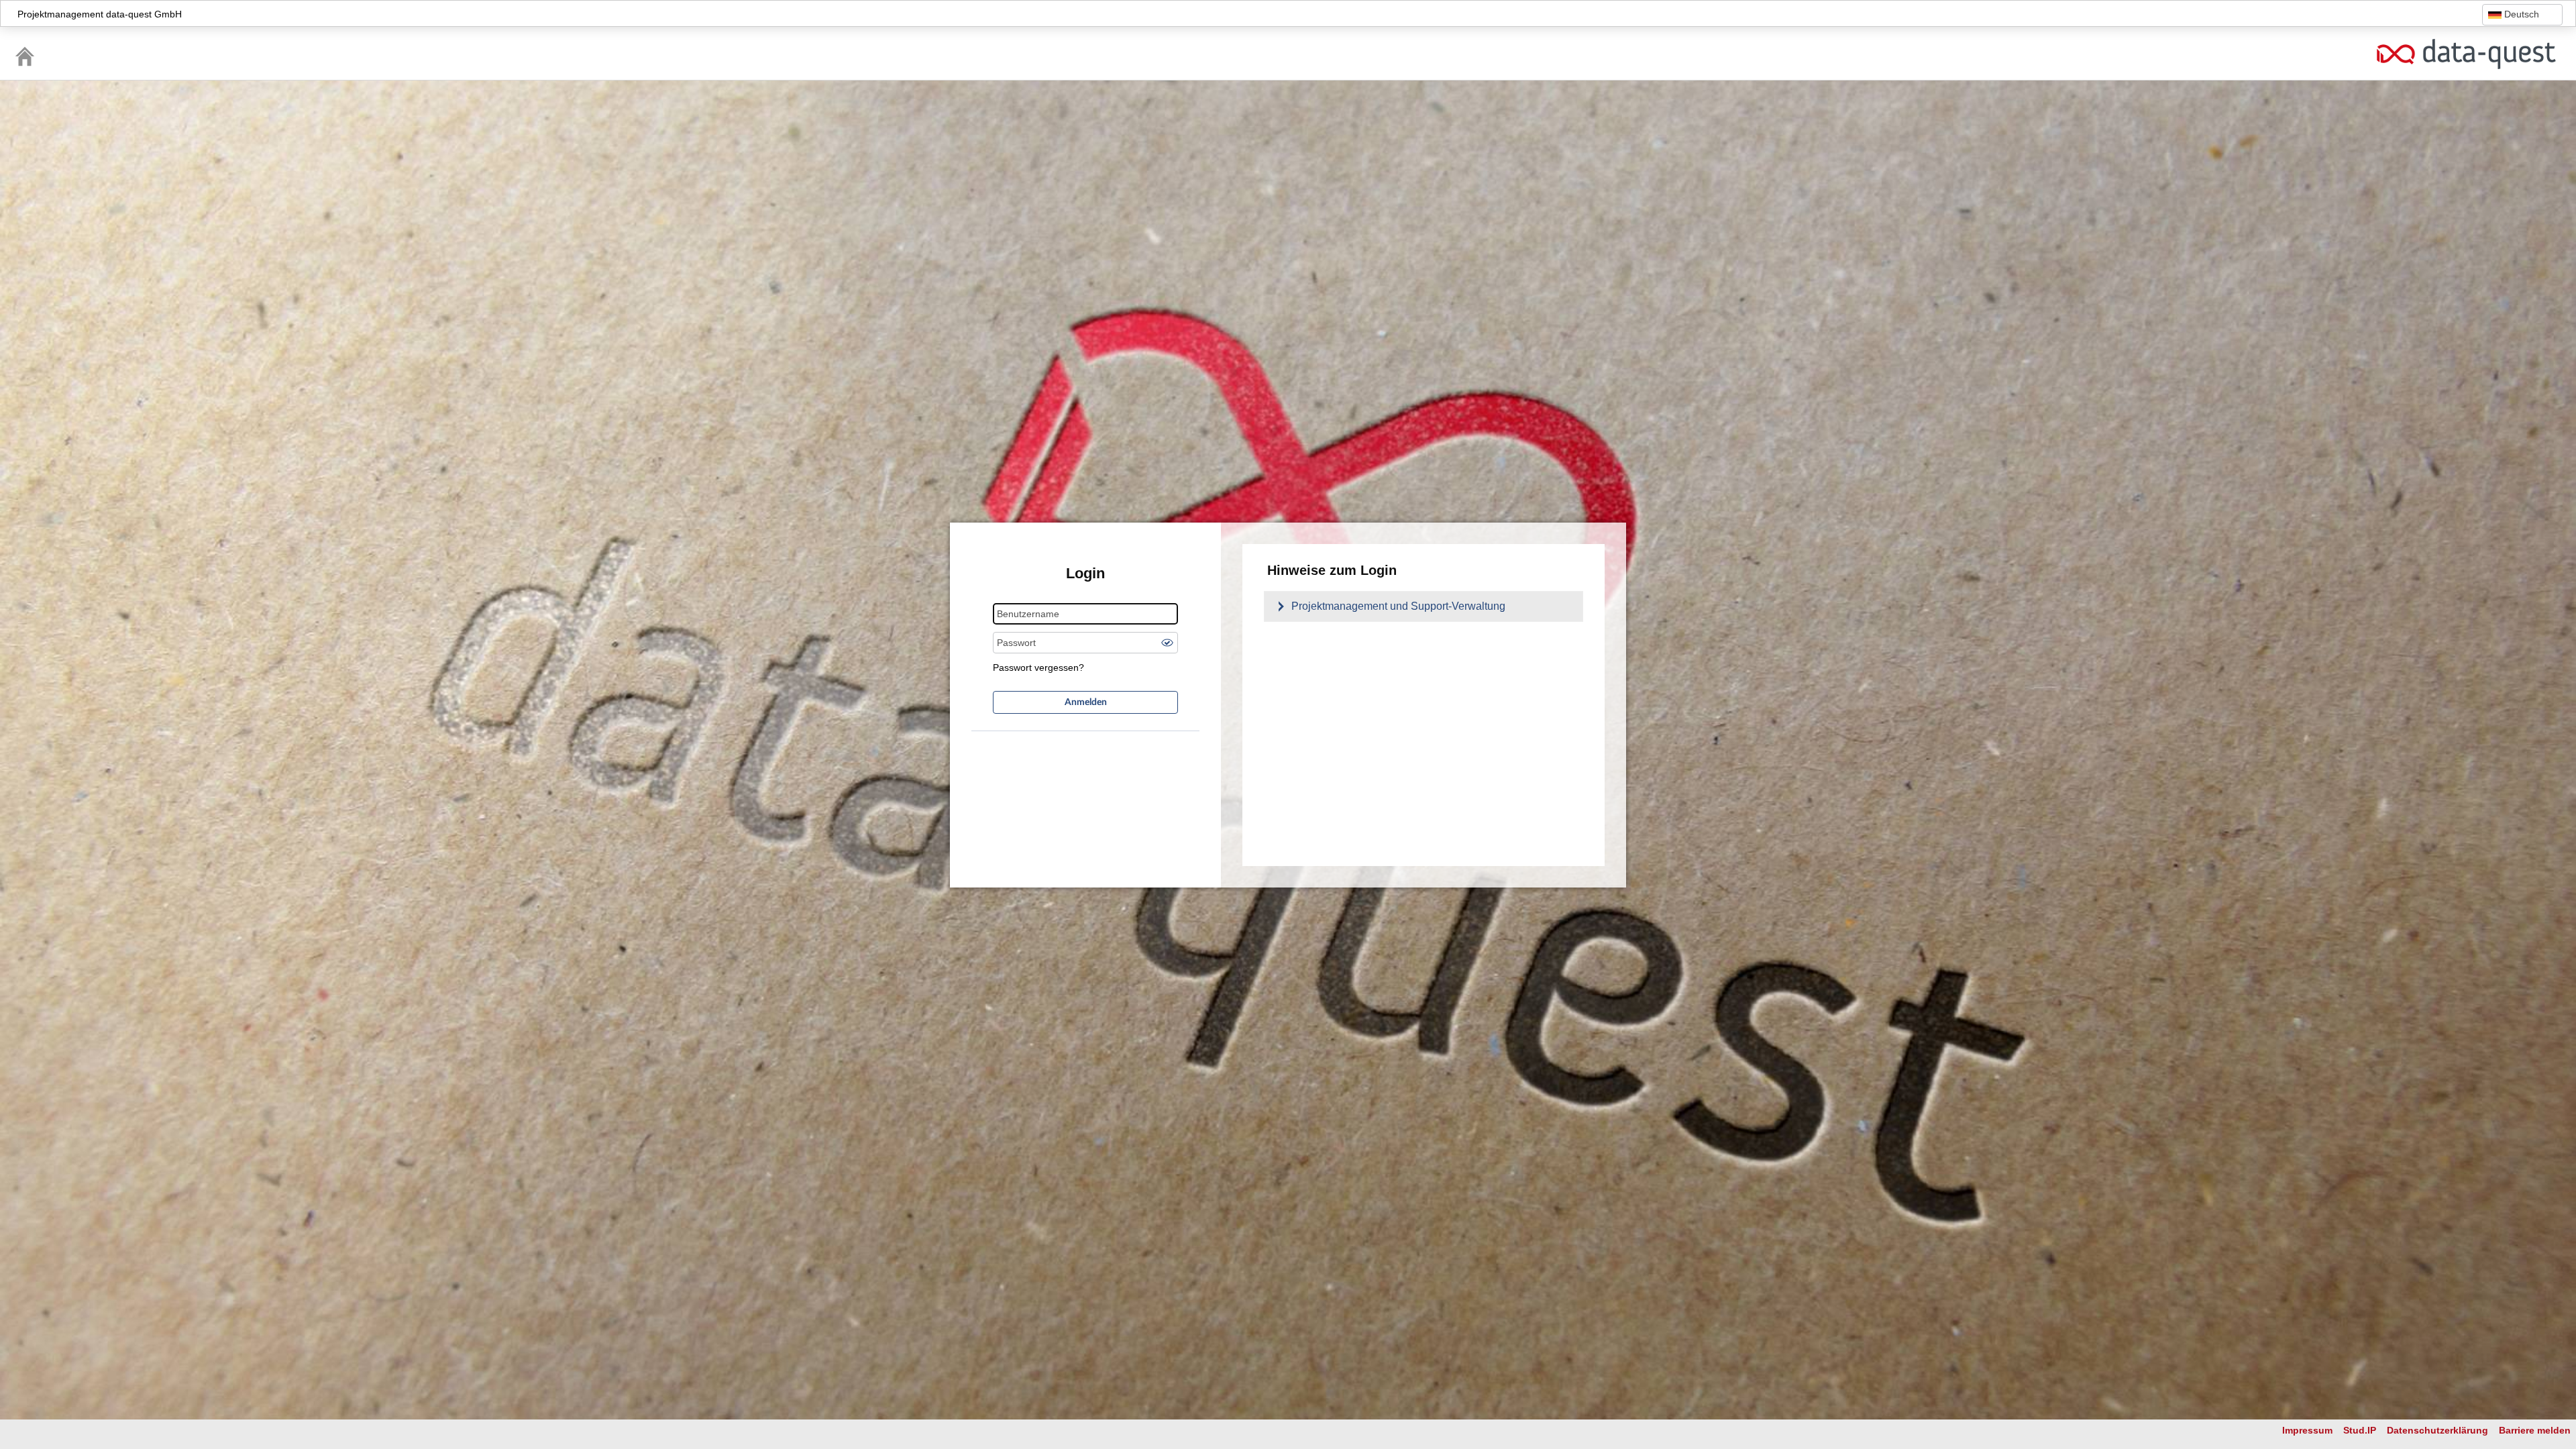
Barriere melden (2535, 1430)
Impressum (2307, 1430)
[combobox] (2522, 15)
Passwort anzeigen (1167, 643)
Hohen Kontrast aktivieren (2402, 15)
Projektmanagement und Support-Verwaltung (1398, 606)
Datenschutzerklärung (2437, 1430)
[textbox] (2522, 14)
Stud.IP (2360, 1430)
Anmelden (1086, 702)
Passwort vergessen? (1038, 667)
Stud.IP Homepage (2466, 54)
